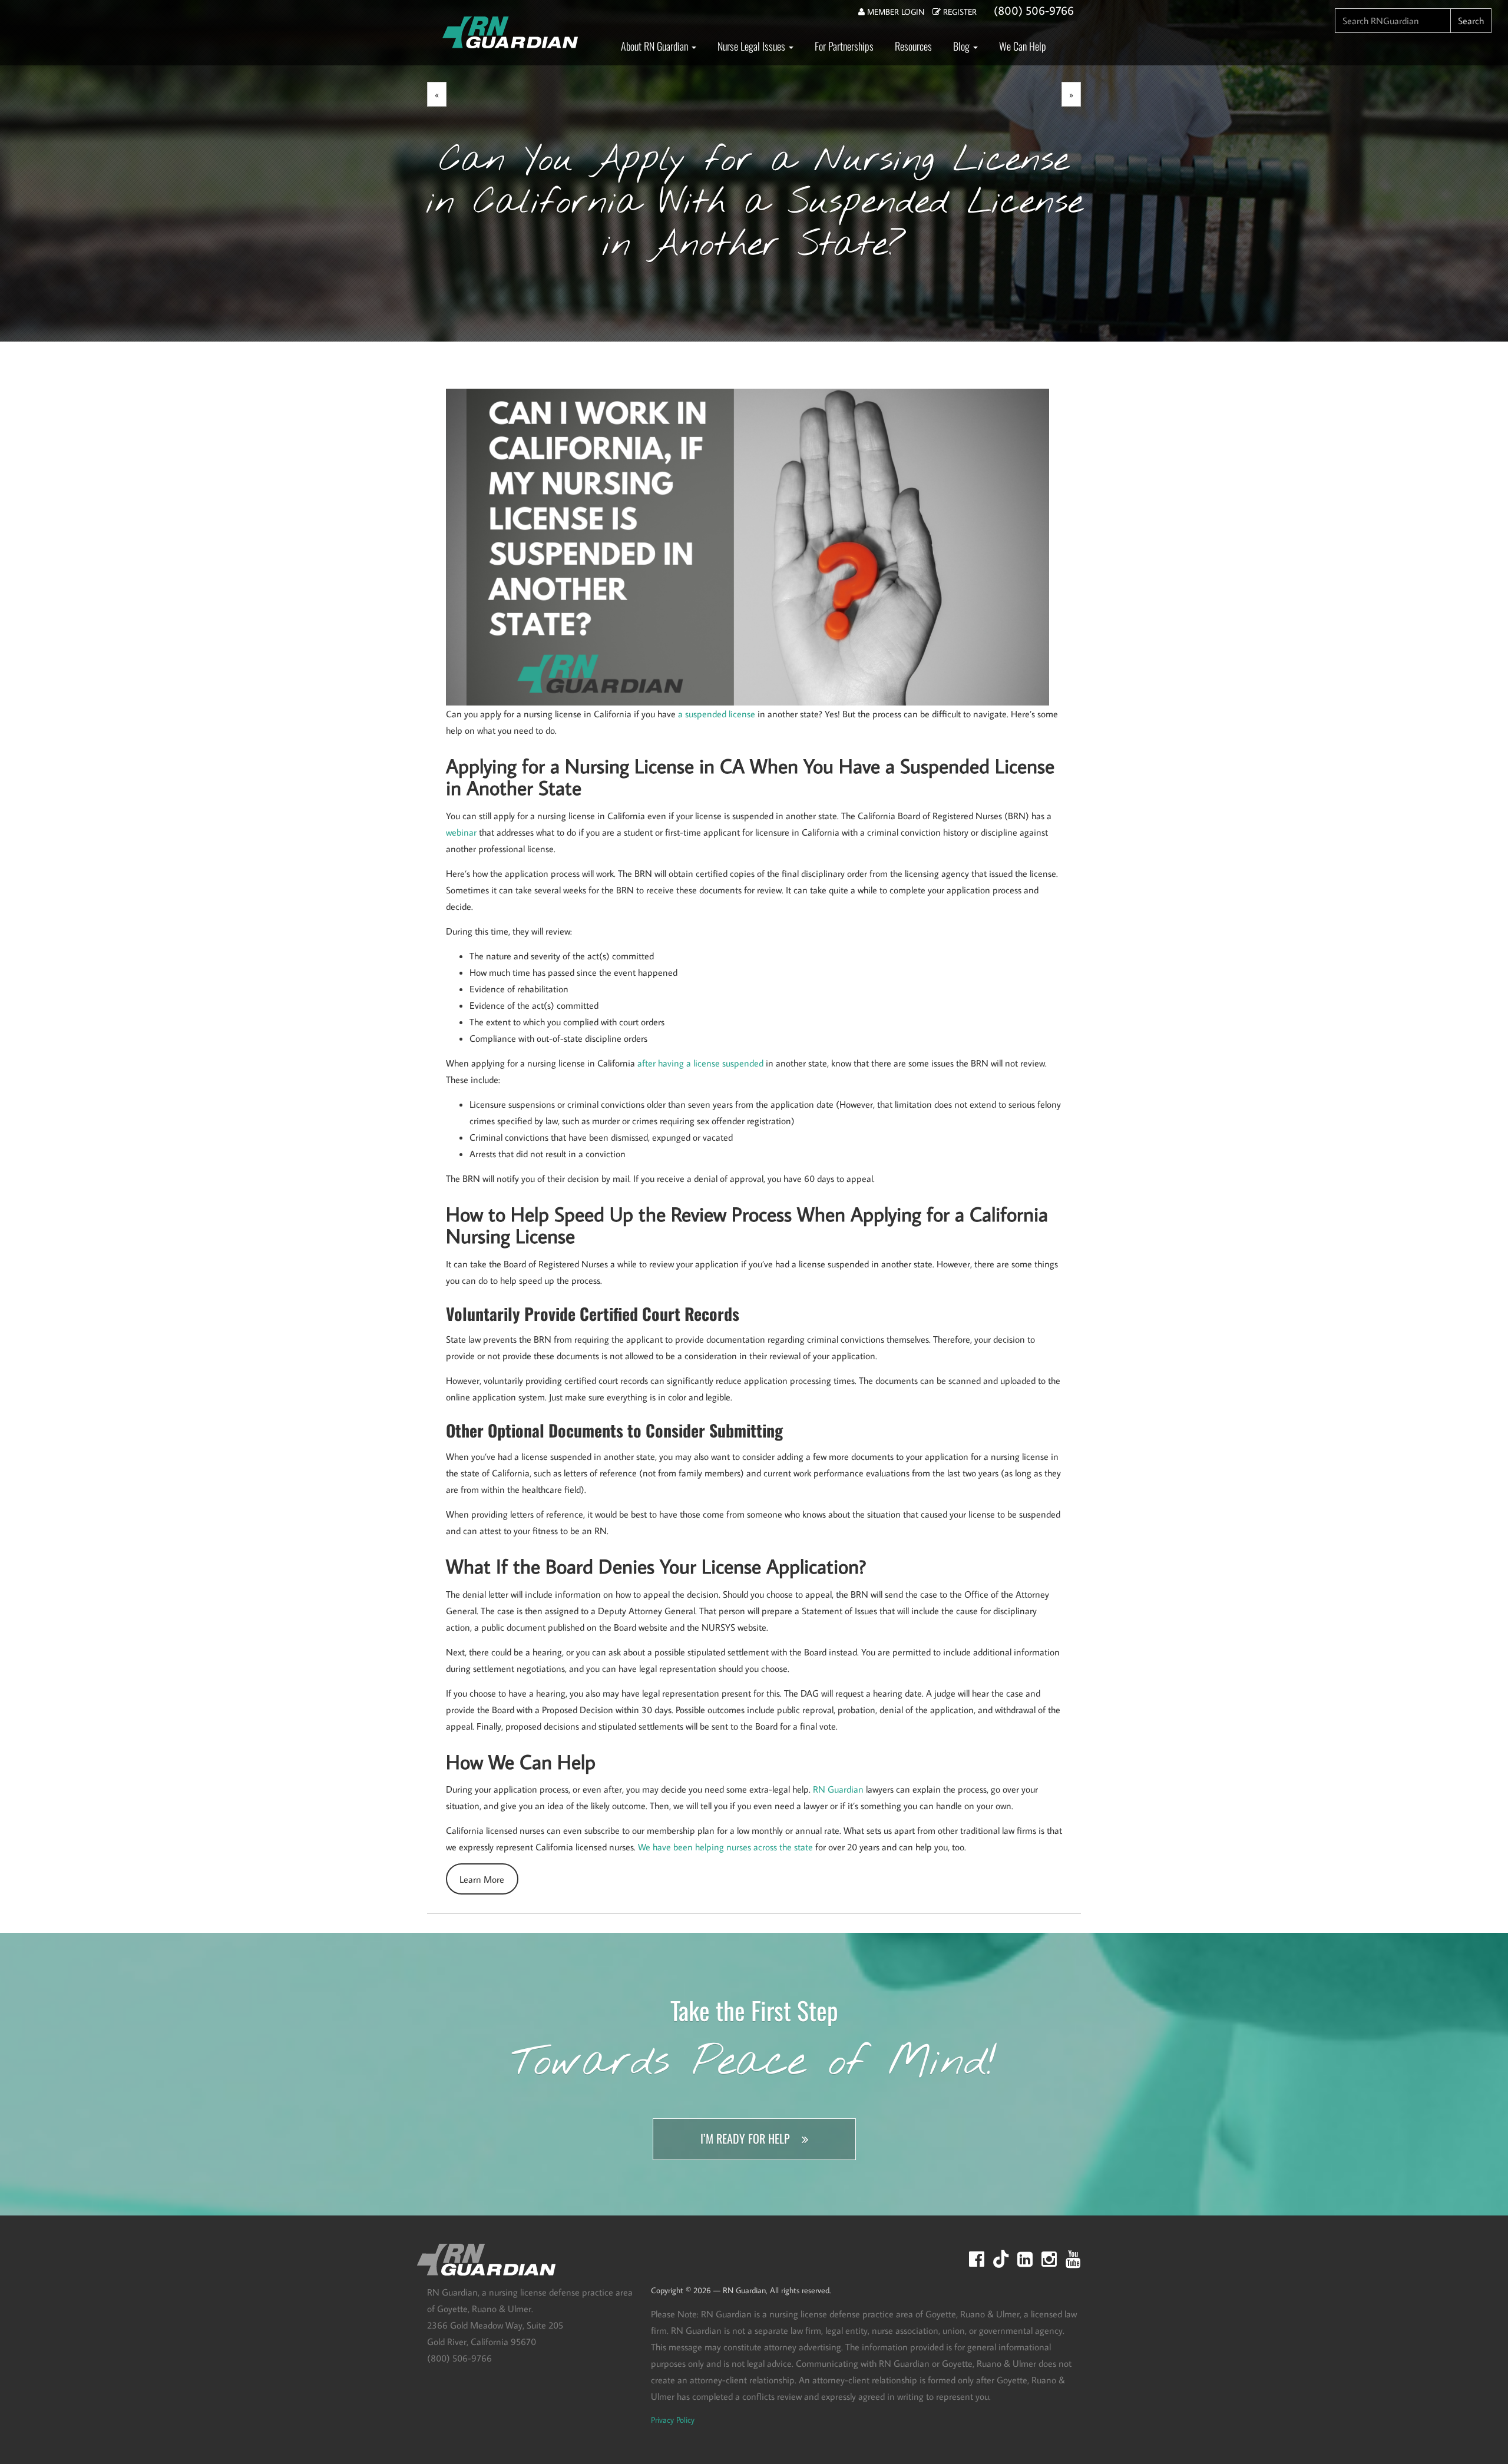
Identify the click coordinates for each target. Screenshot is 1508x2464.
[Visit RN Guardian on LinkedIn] (1025, 2259)
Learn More (482, 1879)
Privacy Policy (673, 2420)
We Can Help (1023, 46)
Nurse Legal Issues (753, 46)
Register (959, 12)
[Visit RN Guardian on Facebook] (977, 2259)
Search (1471, 21)
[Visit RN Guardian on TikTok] (1001, 2259)
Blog (963, 46)
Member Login (894, 12)
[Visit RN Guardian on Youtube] (1073, 2259)
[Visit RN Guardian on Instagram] (1049, 2259)
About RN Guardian (656, 46)
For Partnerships (844, 46)
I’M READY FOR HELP (745, 2139)
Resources (913, 46)
